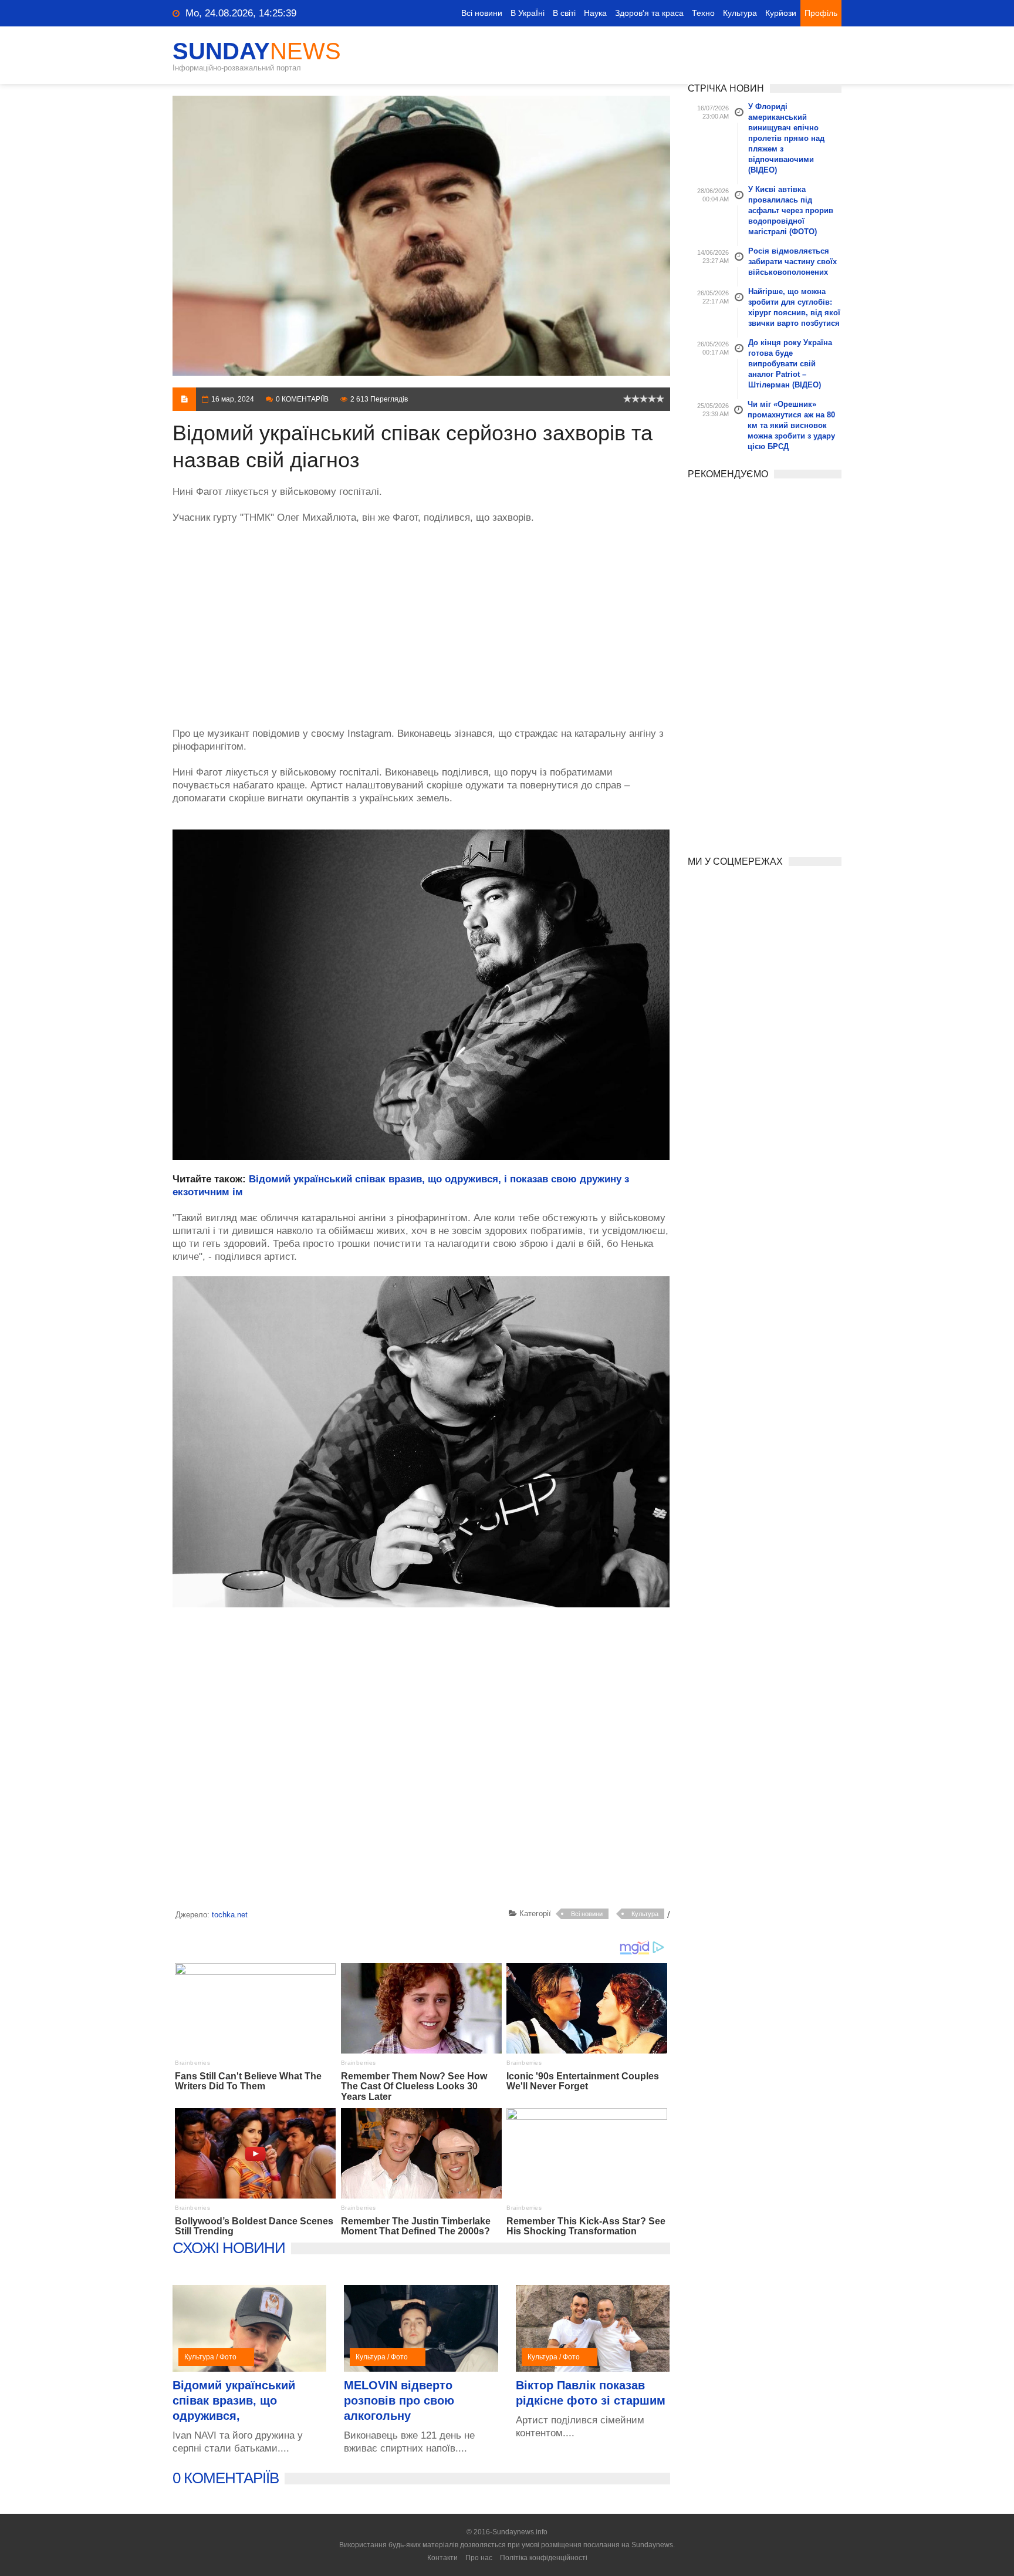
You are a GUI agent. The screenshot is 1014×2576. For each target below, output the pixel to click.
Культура (740, 13)
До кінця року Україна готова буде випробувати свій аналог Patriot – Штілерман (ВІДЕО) (790, 364)
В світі (564, 13)
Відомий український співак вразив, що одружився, (234, 2400)
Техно (703, 13)
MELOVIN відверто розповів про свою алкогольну (399, 2400)
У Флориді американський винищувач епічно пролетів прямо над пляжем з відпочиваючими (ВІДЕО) (786, 138)
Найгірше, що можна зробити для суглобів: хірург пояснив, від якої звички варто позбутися (794, 307)
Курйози (781, 13)
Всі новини (482, 13)
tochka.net (230, 1915)
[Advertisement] (421, 619)
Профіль (821, 13)
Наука (595, 13)
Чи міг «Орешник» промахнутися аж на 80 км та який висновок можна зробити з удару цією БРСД (791, 425)
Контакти (442, 2558)
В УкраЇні (528, 13)
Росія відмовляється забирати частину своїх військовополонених (792, 262)
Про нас (479, 2558)
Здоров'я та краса (649, 13)
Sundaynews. (653, 2545)
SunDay (257, 51)
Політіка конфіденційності (544, 2558)
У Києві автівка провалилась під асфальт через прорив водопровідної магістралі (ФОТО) (791, 210)
